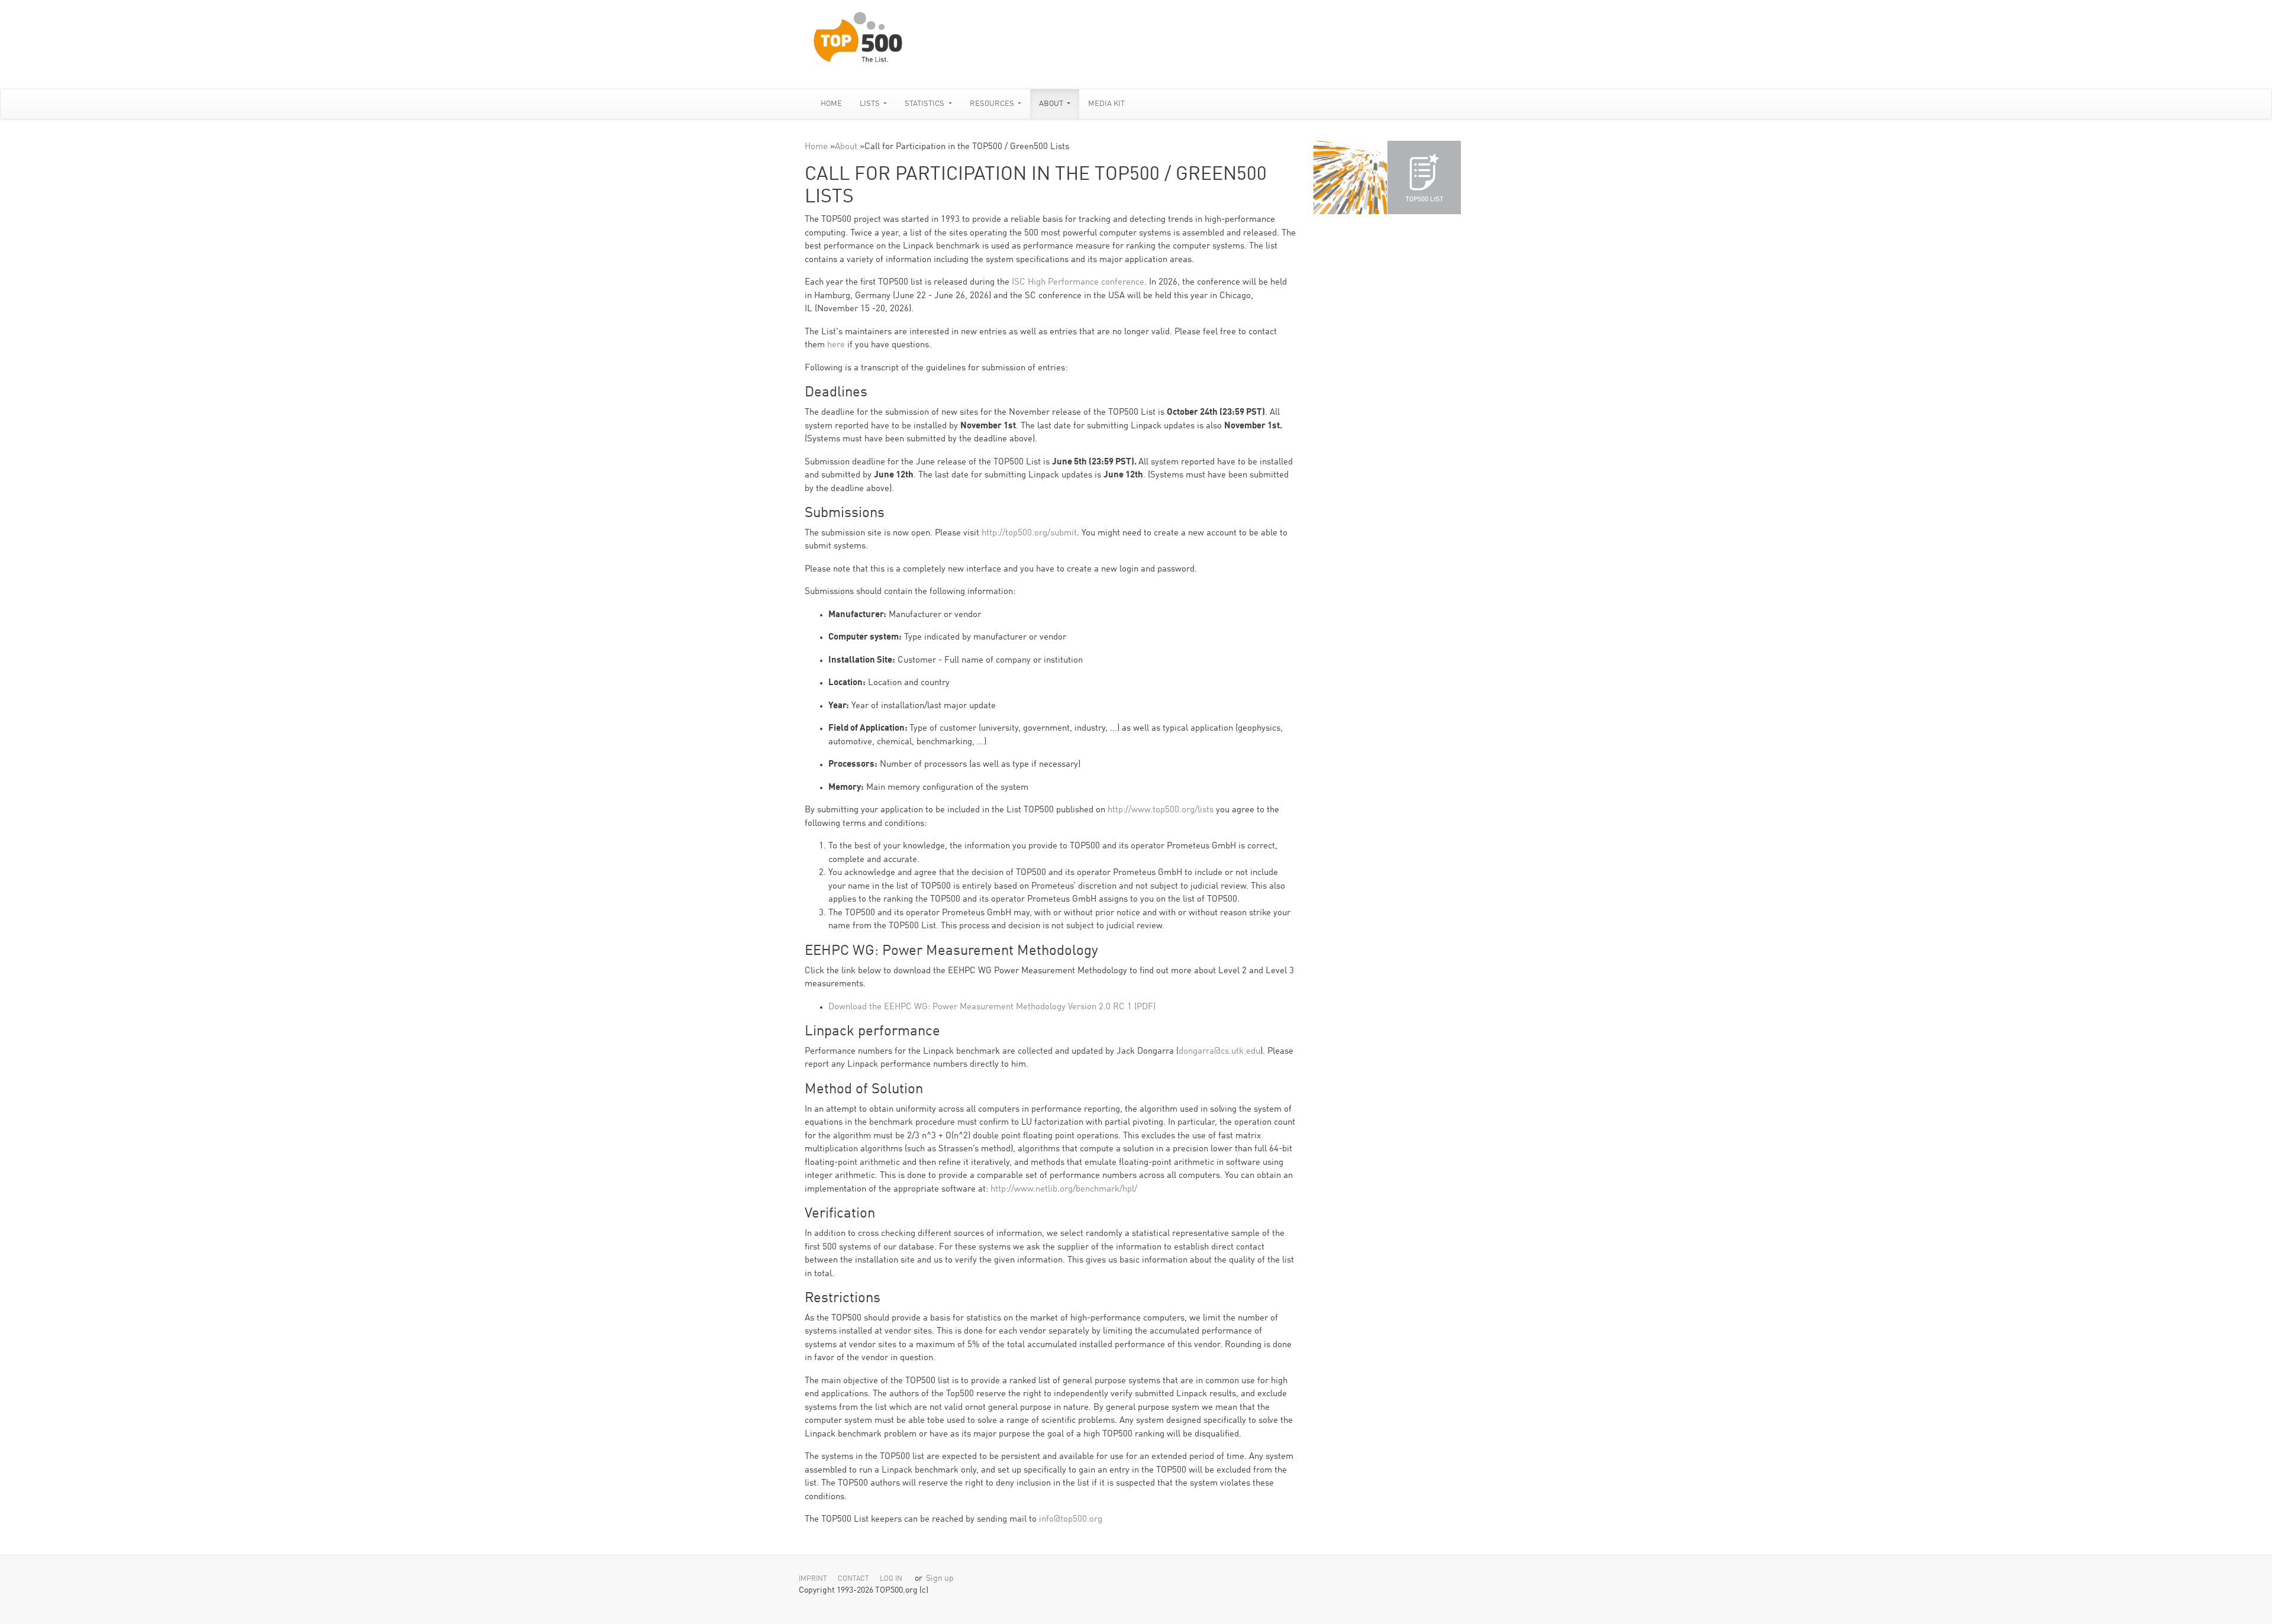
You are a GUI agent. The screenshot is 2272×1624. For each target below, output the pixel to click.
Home (831, 104)
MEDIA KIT (1106, 104)
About (1052, 104)
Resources (993, 104)
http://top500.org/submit (1029, 533)
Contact (853, 1579)
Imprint (813, 1579)
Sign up (940, 1579)
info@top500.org (1071, 1520)
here (836, 345)
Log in (891, 1579)
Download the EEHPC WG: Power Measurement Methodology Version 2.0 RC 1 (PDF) (992, 1007)
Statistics (925, 104)
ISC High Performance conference (1077, 282)
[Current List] (1424, 177)
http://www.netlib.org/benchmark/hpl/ (1064, 1189)
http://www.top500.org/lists (1161, 810)
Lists (871, 104)
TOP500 (1350, 177)
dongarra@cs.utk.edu (1219, 1052)
